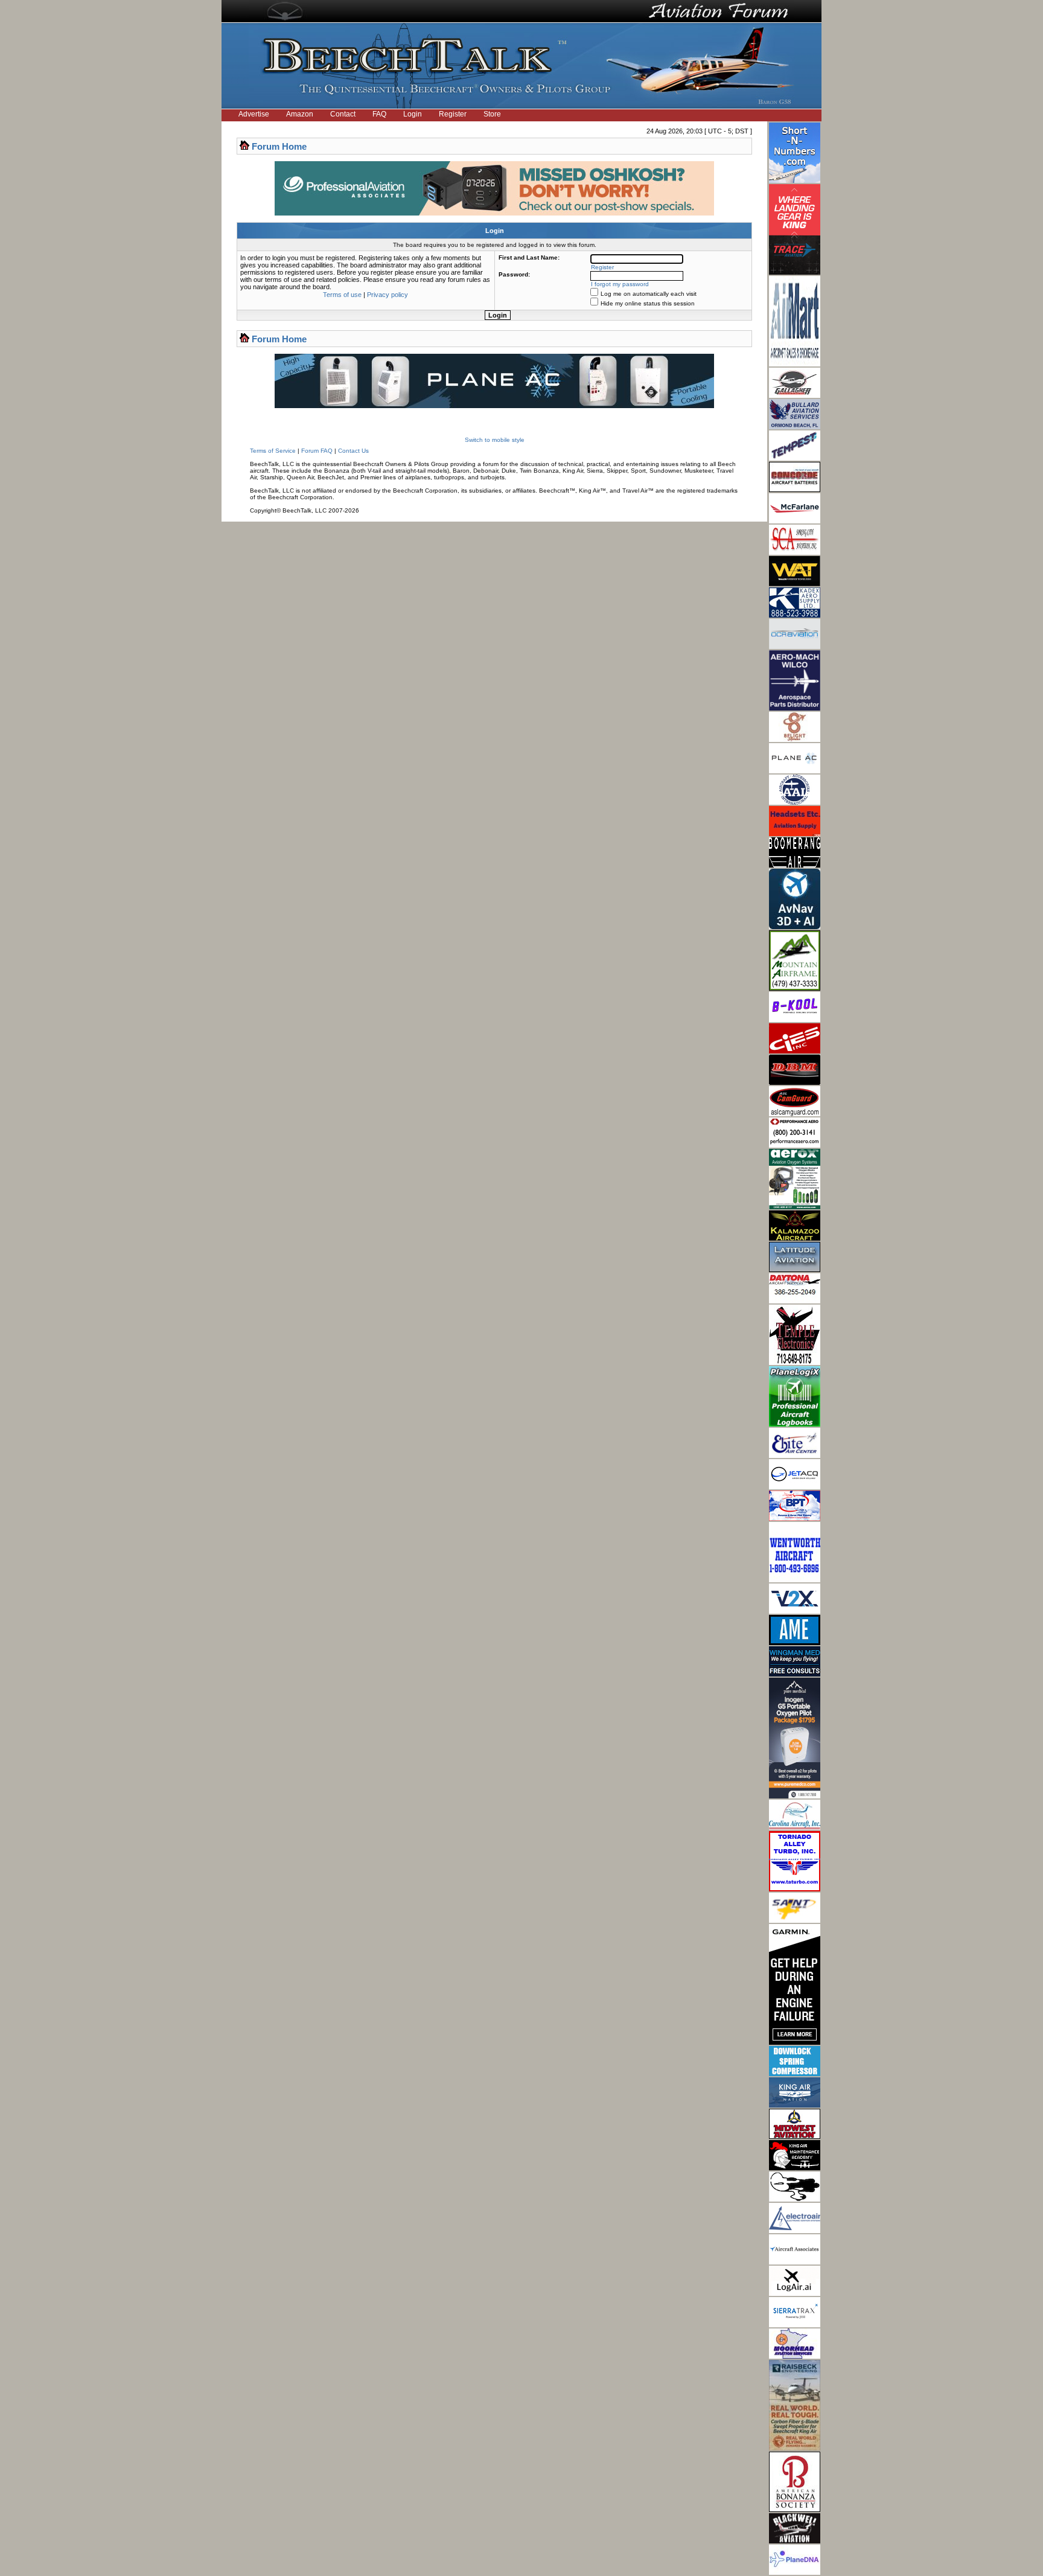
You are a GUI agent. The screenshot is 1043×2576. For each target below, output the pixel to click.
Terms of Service (273, 451)
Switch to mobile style (495, 440)
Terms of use (342, 295)
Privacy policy (388, 295)
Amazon (300, 114)
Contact (343, 114)
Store (492, 114)
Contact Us (353, 451)
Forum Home (279, 146)
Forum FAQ (317, 451)
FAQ (379, 114)
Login (413, 114)
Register (453, 114)
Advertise (254, 114)
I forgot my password (620, 284)
